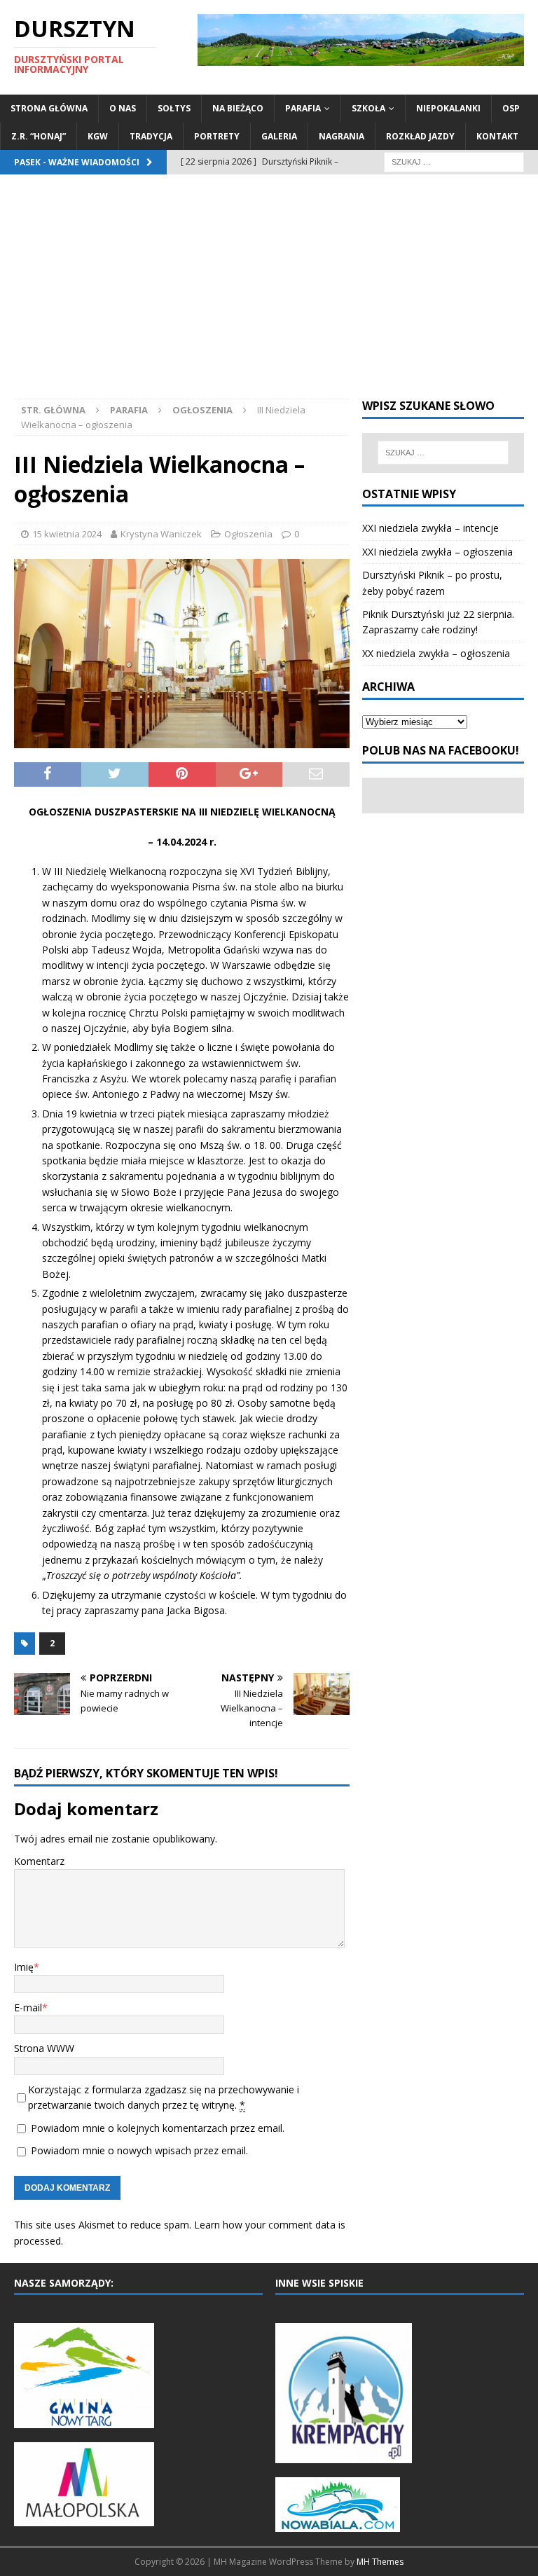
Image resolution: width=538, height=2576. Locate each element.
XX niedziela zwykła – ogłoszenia (436, 653)
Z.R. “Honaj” (39, 136)
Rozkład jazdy (420, 136)
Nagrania (342, 136)
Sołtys (174, 108)
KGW (98, 136)
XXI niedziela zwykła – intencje (430, 528)
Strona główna (49, 108)
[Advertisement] (269, 294)
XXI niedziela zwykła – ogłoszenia (437, 552)
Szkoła (368, 108)
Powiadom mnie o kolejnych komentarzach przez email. (158, 2128)
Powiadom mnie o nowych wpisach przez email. (139, 2150)
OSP (511, 108)
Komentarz (39, 1861)
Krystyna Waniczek (161, 534)
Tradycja (151, 136)
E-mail (28, 2007)
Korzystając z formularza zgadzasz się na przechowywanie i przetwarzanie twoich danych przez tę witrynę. (164, 2097)
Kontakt (497, 136)
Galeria (279, 136)
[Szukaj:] (454, 161)
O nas (123, 108)
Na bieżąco (238, 108)
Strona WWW (44, 2048)
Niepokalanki (448, 108)
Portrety (217, 136)
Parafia (303, 108)
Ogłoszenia (248, 534)
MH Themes (380, 2562)
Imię (24, 1967)
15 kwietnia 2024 (67, 534)
